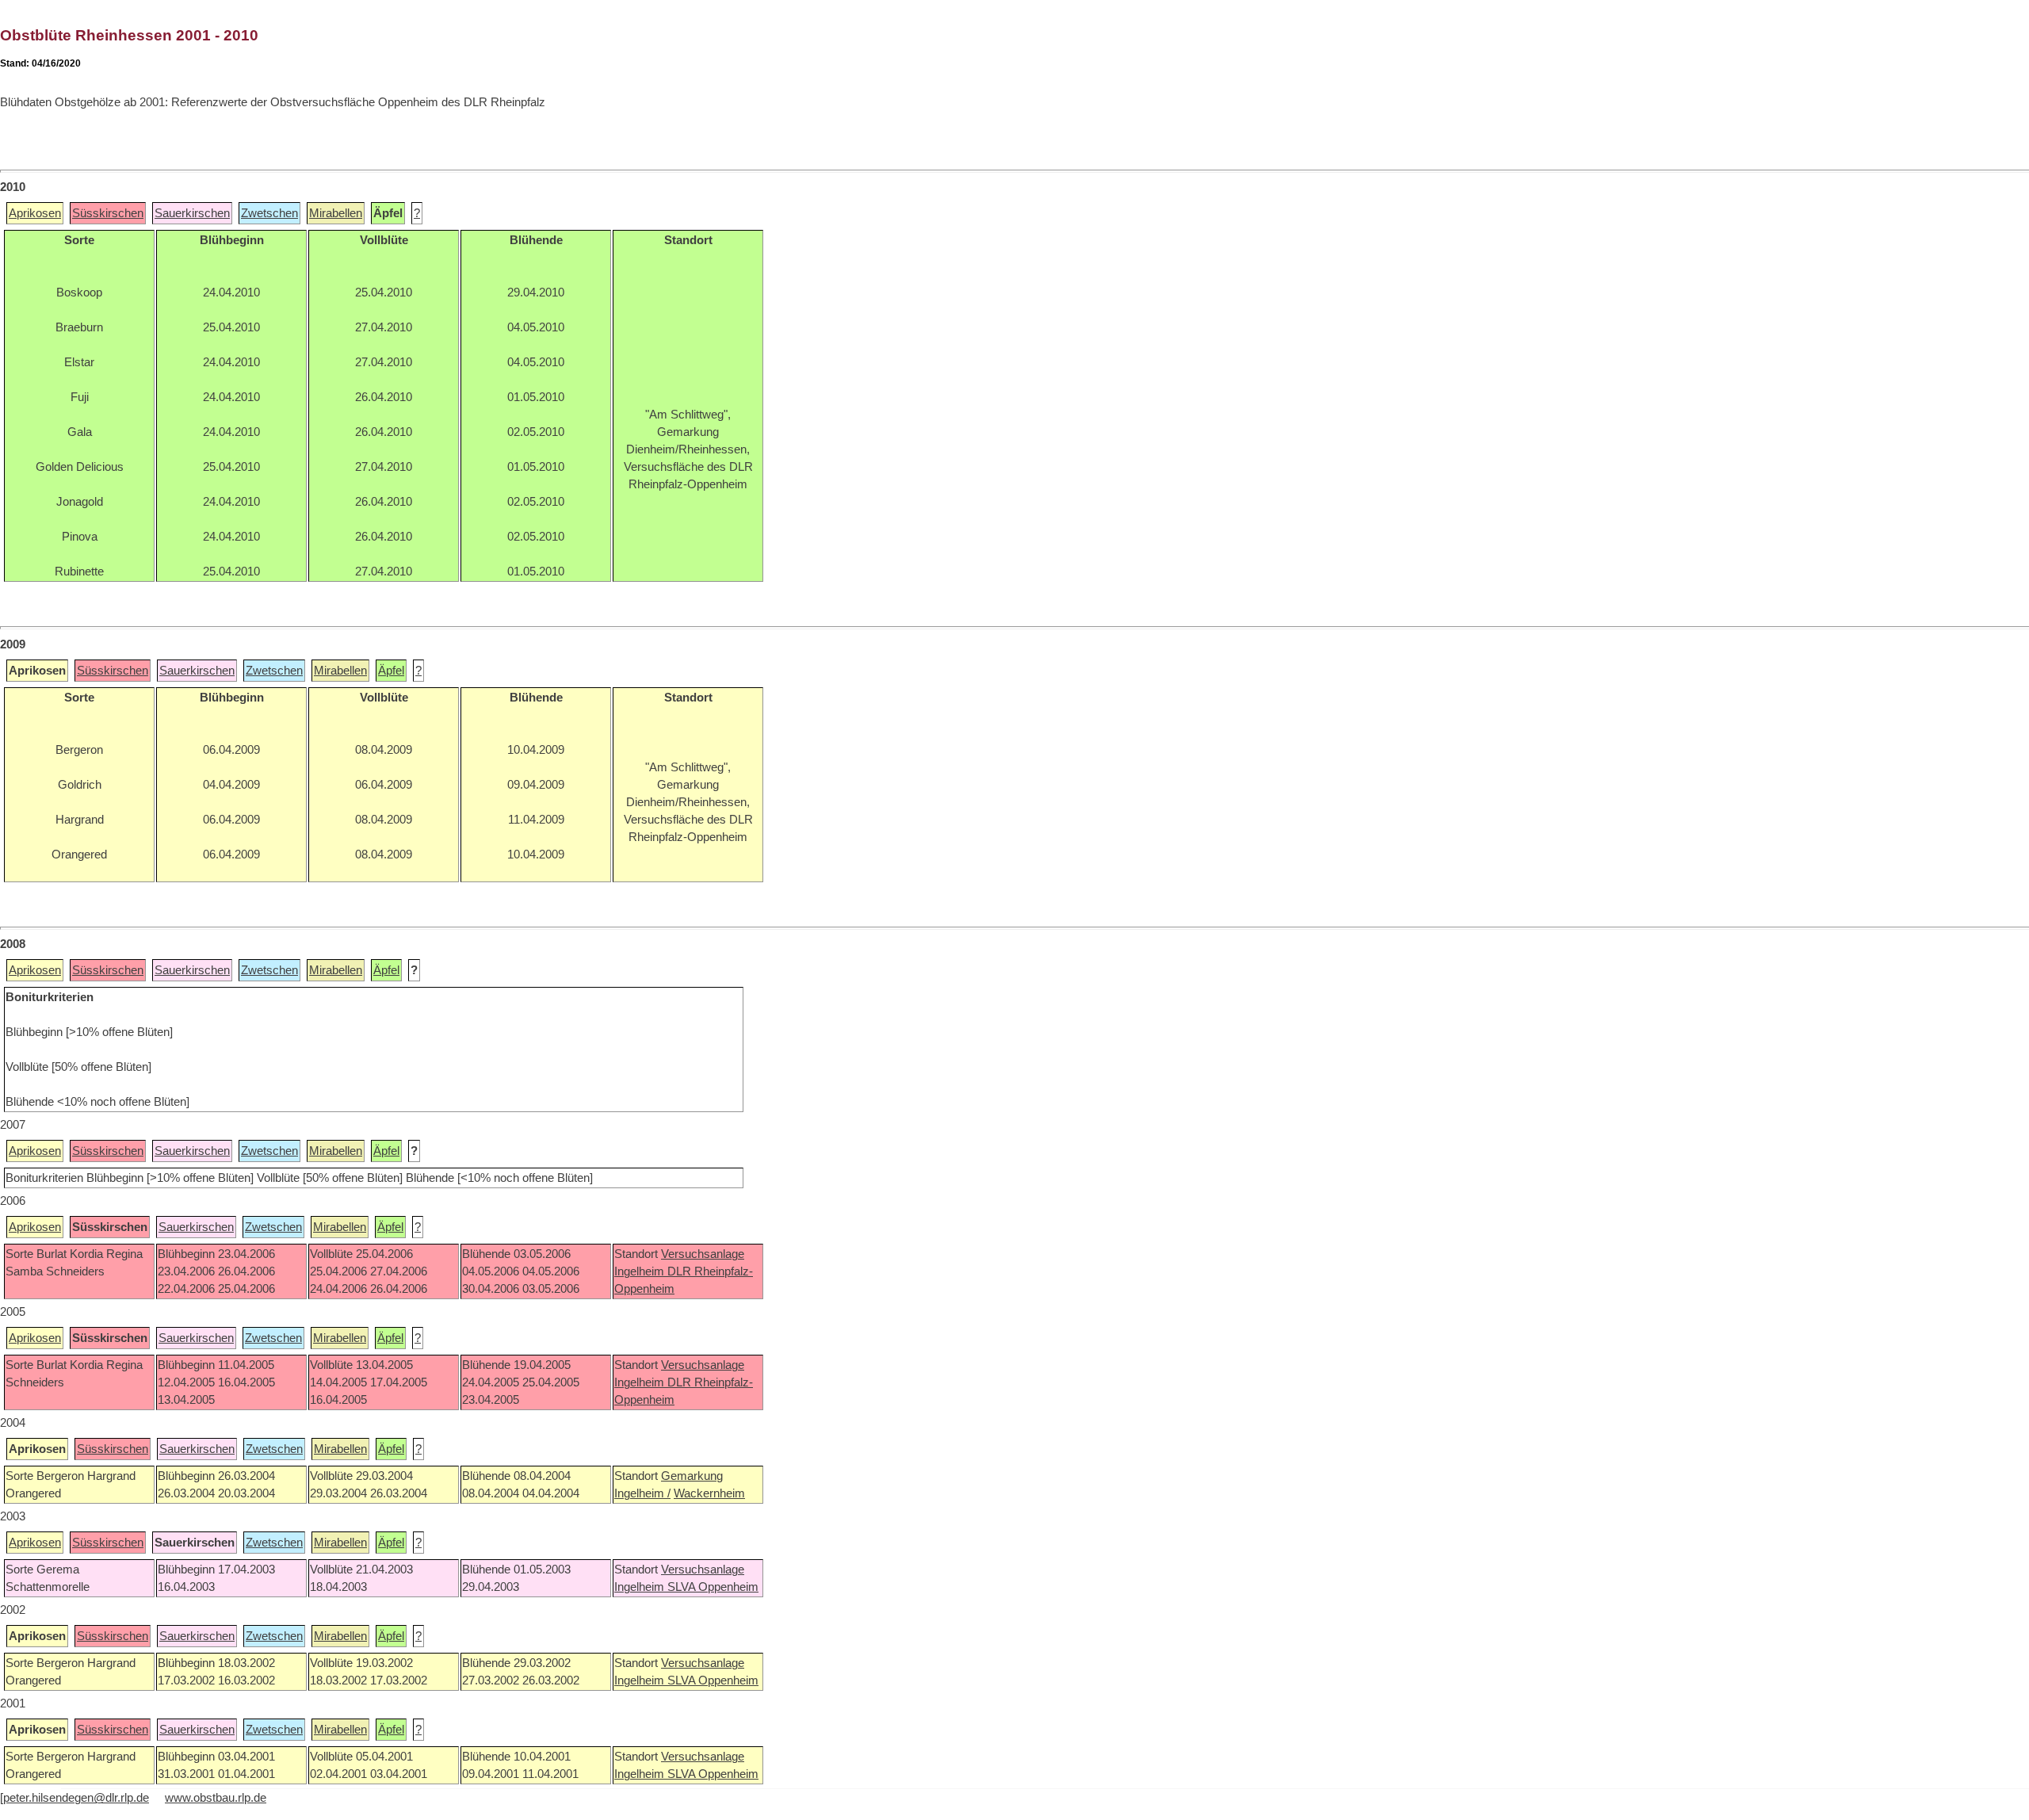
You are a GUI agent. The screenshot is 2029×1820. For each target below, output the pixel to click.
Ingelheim (641, 1271)
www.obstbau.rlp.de (216, 1798)
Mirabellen (336, 213)
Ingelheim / (642, 1493)
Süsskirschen (108, 213)
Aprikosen (35, 213)
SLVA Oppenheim (713, 1587)
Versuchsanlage (703, 1254)
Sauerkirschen (192, 213)
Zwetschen (269, 213)
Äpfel (391, 671)
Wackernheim (709, 1493)
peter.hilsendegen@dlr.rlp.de (76, 1798)
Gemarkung (692, 1476)
